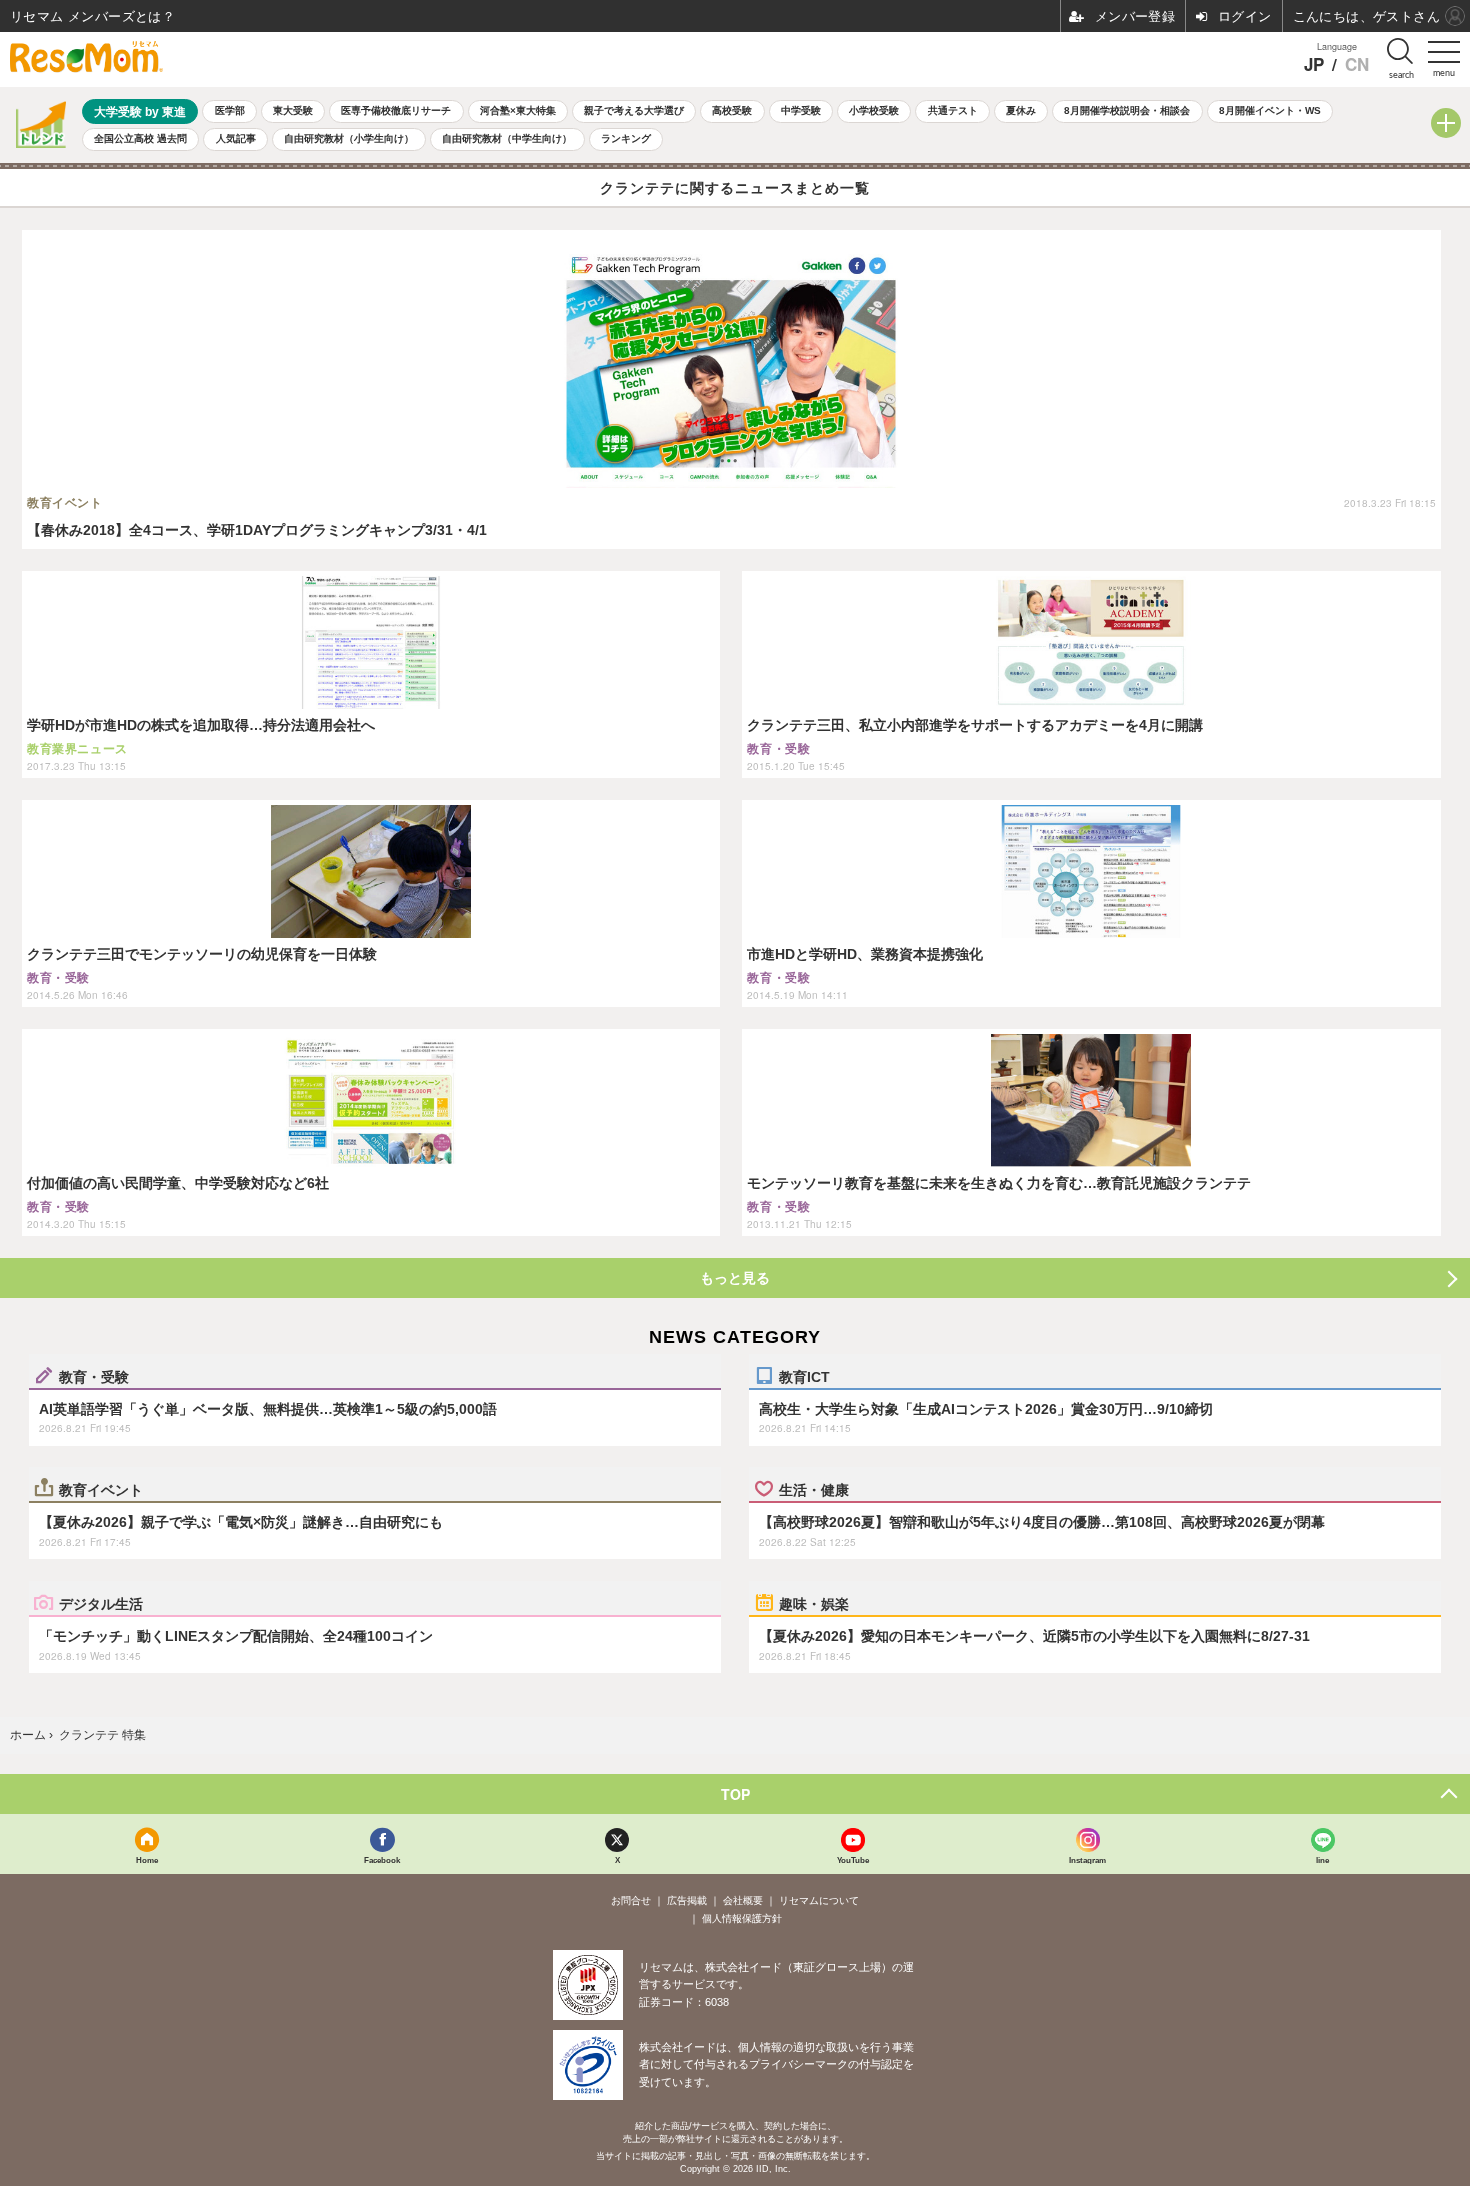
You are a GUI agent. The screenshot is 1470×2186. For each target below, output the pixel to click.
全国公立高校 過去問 (140, 138)
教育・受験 (94, 1376)
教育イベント (101, 1489)
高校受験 (732, 110)
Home (147, 1859)
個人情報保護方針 (742, 1918)
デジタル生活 (101, 1603)
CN (1357, 64)
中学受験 (801, 110)
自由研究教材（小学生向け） (349, 138)
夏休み (1021, 110)
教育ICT (804, 1376)
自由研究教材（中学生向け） (507, 138)
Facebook (382, 1859)
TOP (735, 1794)
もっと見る (735, 1278)
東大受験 (293, 110)
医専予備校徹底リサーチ (396, 110)
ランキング (626, 138)
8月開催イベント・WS (1270, 110)
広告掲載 (687, 1900)
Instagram (1087, 1859)
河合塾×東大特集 (518, 110)
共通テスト (953, 110)
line (1322, 1859)
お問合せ (631, 1900)
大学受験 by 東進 (140, 111)
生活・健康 (814, 1489)
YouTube (853, 1859)
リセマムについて (819, 1900)
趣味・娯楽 (814, 1603)
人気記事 (236, 138)
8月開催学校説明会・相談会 (1127, 110)
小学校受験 (874, 110)
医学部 (230, 110)
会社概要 (743, 1900)
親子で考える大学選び (634, 110)
